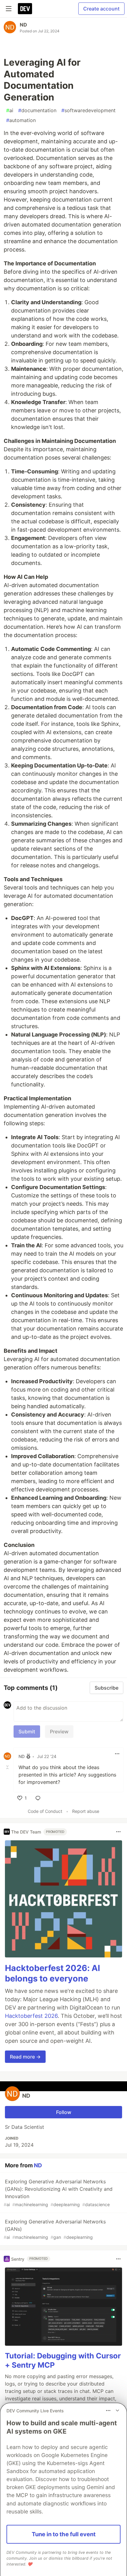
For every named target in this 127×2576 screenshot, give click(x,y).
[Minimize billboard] (117, 2410)
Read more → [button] (25, 2057)
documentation (37, 110)
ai (10, 110)
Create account (101, 9)
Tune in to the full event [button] (64, 2534)
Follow (64, 2112)
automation (21, 120)
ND (23, 25)
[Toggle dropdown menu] (117, 1754)
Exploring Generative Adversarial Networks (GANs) (55, 2229)
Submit (27, 1732)
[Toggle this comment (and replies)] (8, 1767)
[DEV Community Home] (25, 9)
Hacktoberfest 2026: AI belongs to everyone (53, 1973)
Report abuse (86, 1811)
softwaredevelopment (88, 110)
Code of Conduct (45, 1811)
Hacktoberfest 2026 (31, 2016)
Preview (59, 1732)
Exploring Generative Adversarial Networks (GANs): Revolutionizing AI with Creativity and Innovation (58, 2193)
